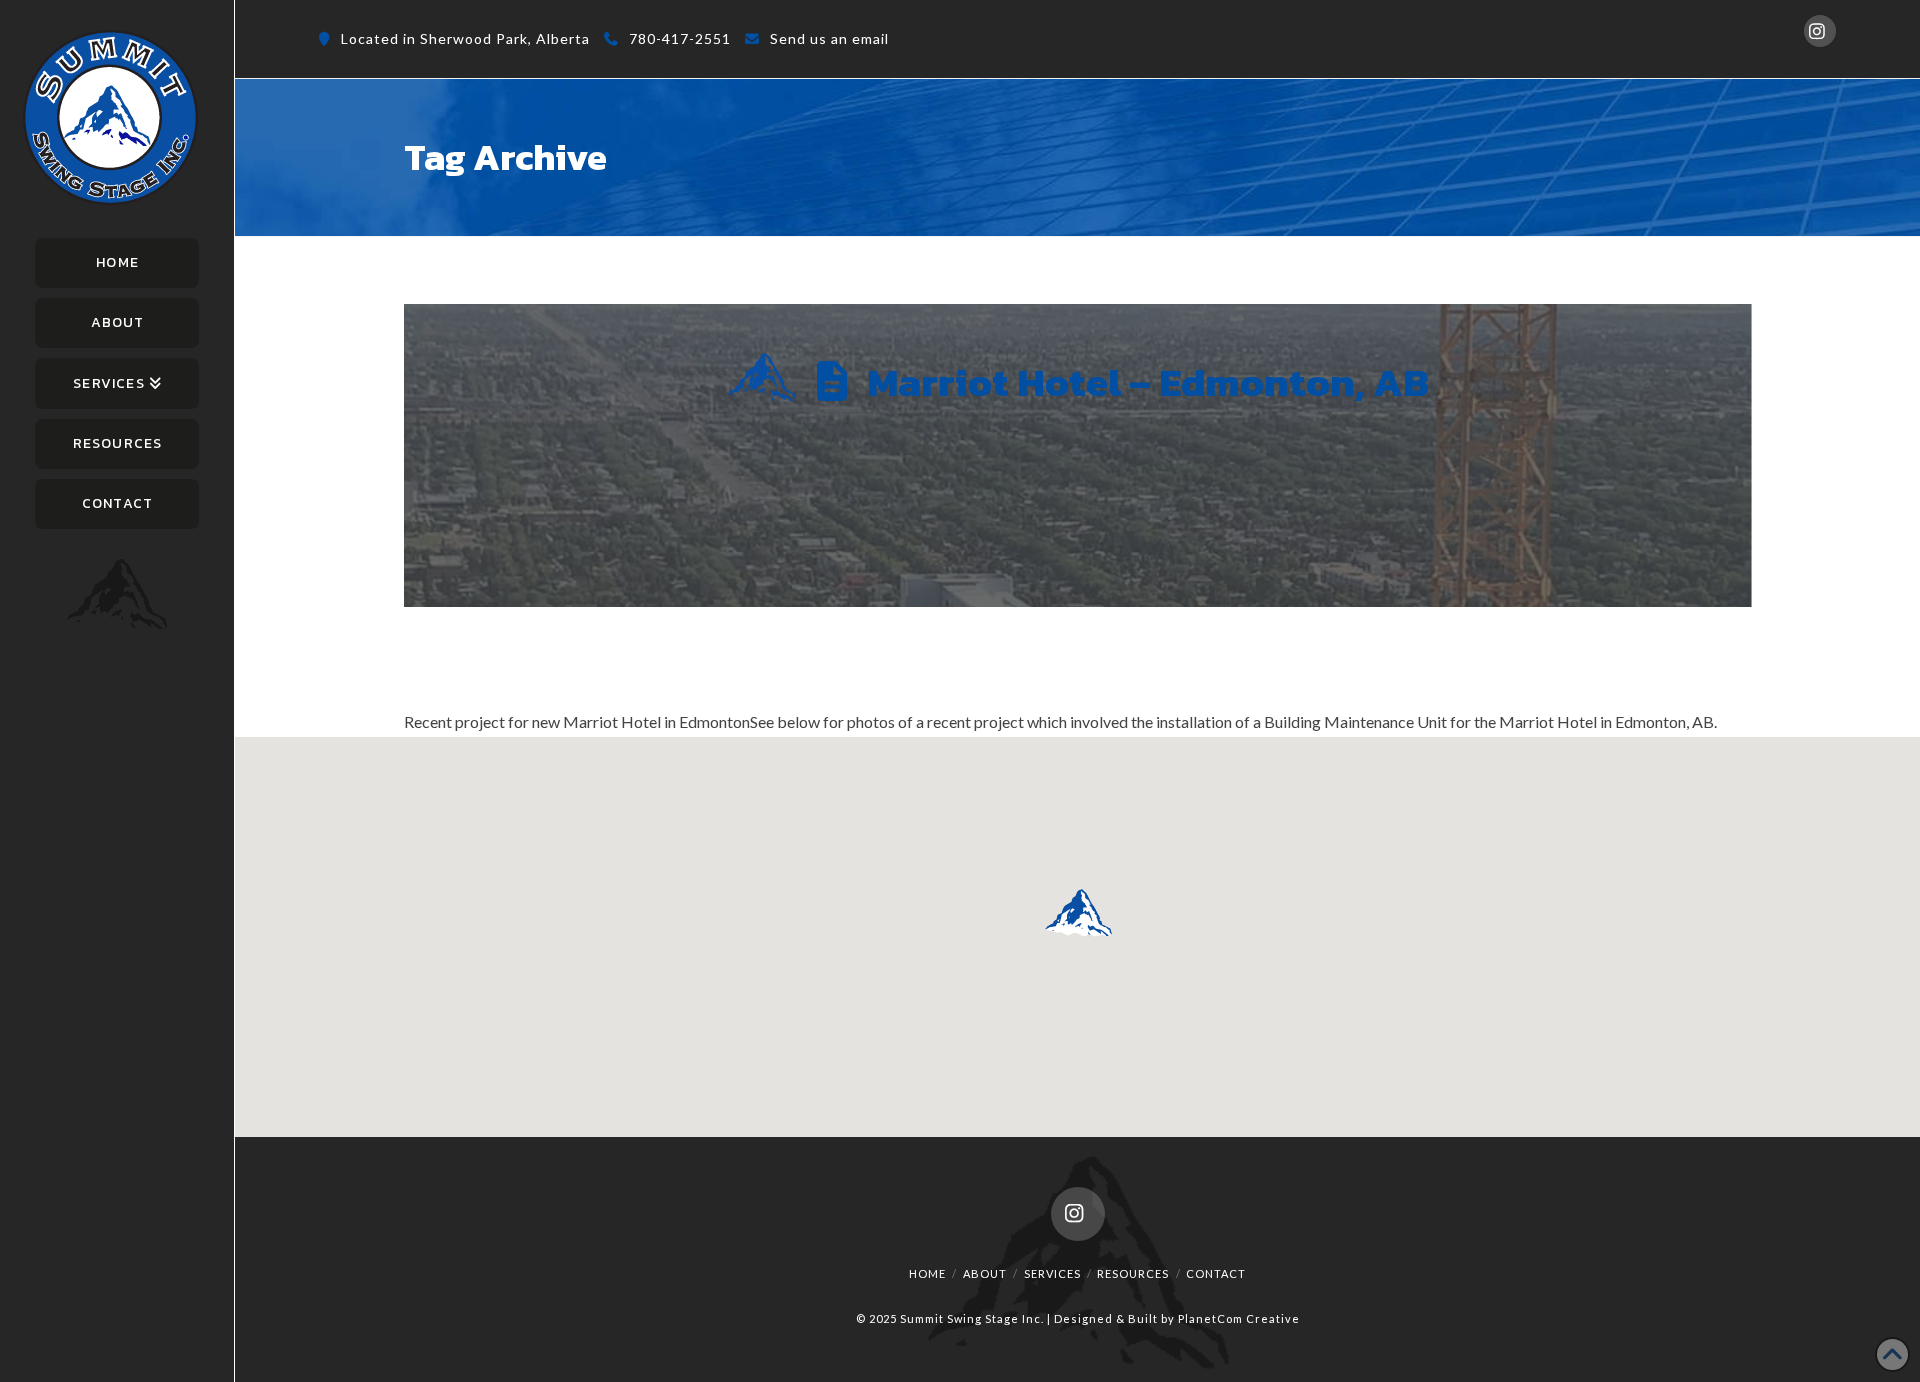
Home (927, 1273)
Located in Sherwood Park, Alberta (465, 38)
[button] (1078, 912)
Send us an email (829, 38)
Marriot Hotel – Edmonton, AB (1148, 382)
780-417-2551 (680, 38)
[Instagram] (1820, 31)
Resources (1133, 1273)
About (985, 1273)
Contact (1216, 1273)
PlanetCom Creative (1239, 1318)
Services (1052, 1273)
